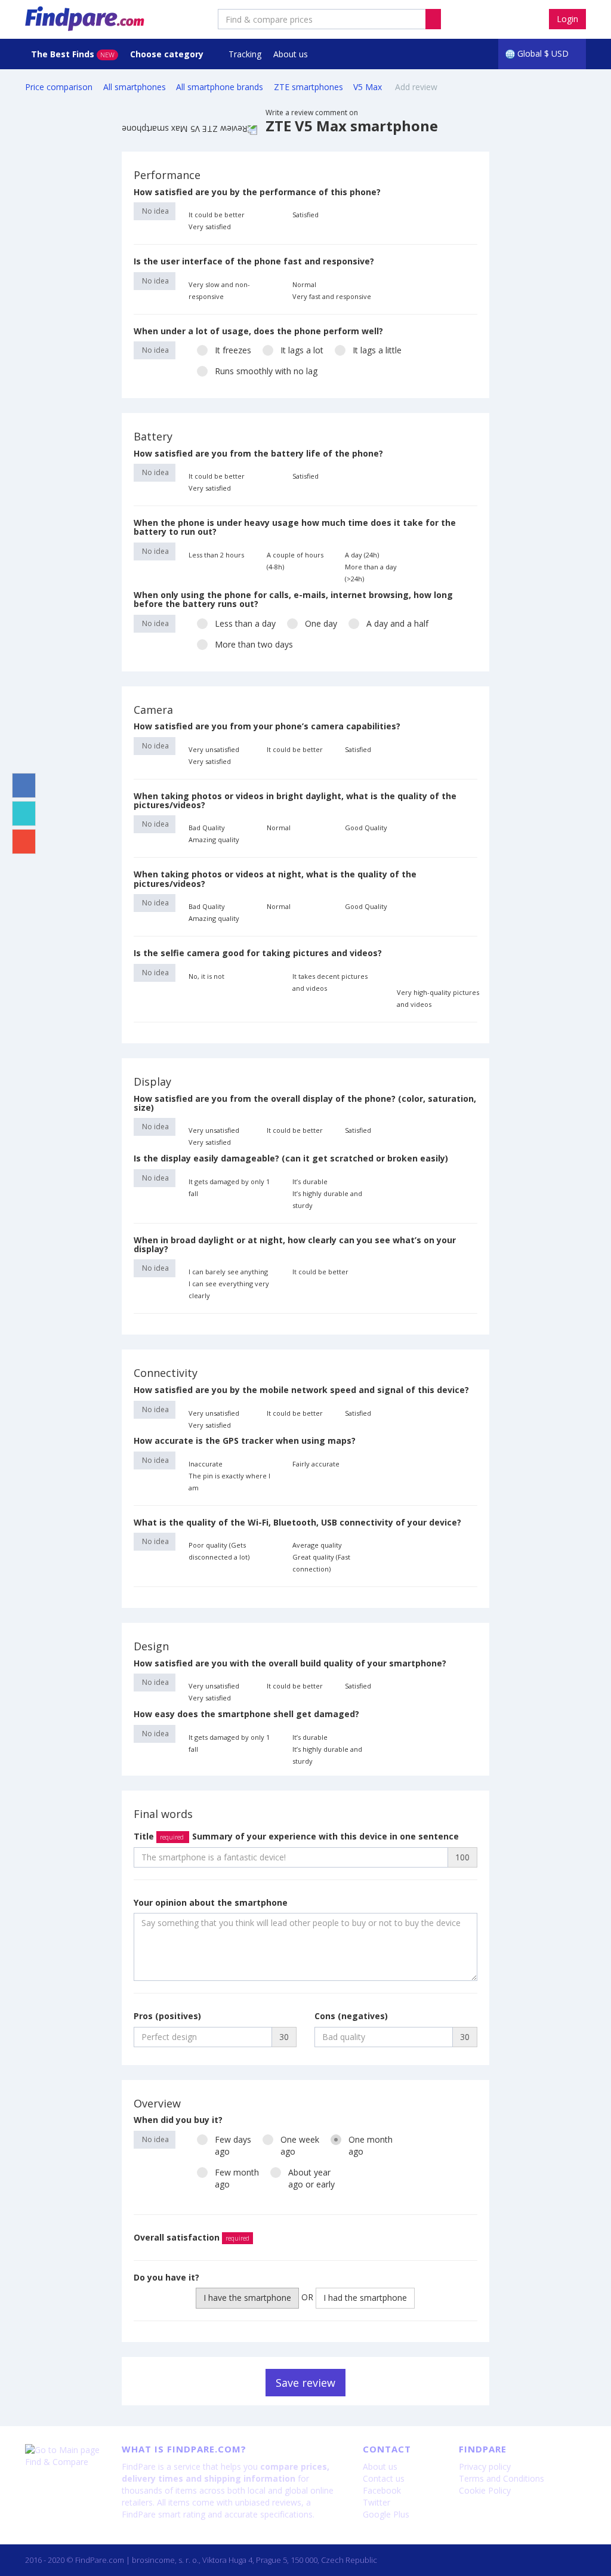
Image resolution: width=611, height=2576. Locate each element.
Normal (304, 284)
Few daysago (233, 2145)
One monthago (371, 2145)
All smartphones (135, 87)
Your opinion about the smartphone (211, 1902)
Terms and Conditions (502, 2478)
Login (567, 19)
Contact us (384, 2478)
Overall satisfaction (192, 2237)
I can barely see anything (228, 1272)
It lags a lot (302, 350)
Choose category (168, 54)
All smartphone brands (220, 87)
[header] (433, 19)
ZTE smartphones (308, 87)
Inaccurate (206, 1464)
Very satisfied (210, 227)
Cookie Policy (485, 2490)
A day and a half (397, 623)
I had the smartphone (365, 2298)
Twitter (377, 2502)
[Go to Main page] (64, 2450)
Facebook (382, 2490)
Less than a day (245, 623)
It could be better (217, 215)
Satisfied (305, 215)
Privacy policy (485, 2466)
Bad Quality (207, 828)
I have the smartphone (247, 2298)
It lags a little (377, 350)
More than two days (254, 644)
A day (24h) (362, 555)
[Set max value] (470, 214)
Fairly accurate (316, 1464)
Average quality (317, 1545)
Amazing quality (214, 839)
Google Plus (386, 2514)
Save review (305, 2383)
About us (291, 54)
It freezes (233, 350)
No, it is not (206, 976)
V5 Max (369, 87)
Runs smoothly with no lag (266, 371)
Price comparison (59, 87)
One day (321, 623)
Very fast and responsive (332, 296)
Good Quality (366, 828)
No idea (155, 211)
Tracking (245, 54)
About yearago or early (311, 2178)
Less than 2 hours (216, 555)
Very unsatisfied (214, 749)
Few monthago (237, 2178)
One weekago (300, 2145)
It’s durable (310, 1181)
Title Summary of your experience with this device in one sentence (296, 1836)
